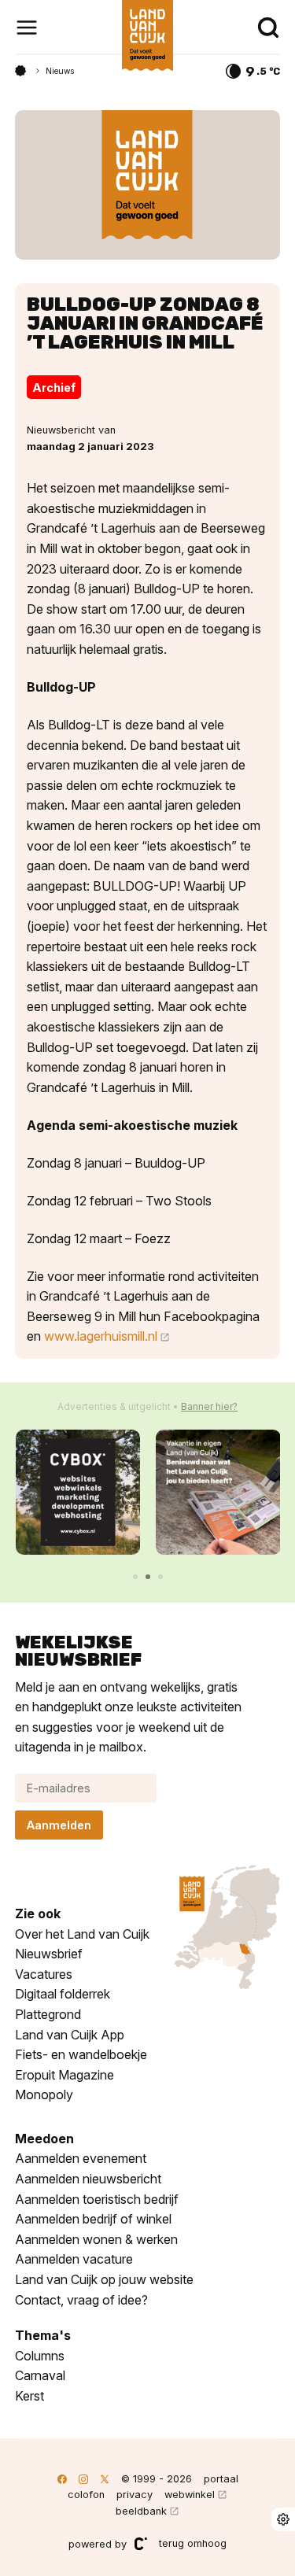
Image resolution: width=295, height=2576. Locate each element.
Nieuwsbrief (49, 1954)
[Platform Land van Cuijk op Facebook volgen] (62, 2479)
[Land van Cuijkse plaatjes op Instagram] (83, 2479)
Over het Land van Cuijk (82, 1934)
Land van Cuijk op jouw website (104, 2279)
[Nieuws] (148, 185)
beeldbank (141, 2511)
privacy (135, 2495)
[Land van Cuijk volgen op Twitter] (105, 2479)
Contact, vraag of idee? (81, 2300)
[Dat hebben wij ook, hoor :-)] (218, 1492)
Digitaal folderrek (63, 1994)
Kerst (29, 2396)
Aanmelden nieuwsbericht (88, 2179)
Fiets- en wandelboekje (81, 2054)
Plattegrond (48, 2014)
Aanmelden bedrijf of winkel (93, 2219)
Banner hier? (209, 1406)
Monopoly (44, 2094)
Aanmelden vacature (74, 2259)
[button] (135, 1577)
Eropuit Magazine (65, 2075)
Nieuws (60, 71)
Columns (40, 2356)
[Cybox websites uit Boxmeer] (78, 1492)
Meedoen (44, 2139)
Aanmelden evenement (81, 2158)
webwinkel (190, 2495)
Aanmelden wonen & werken (96, 2239)
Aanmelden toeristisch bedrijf (97, 2199)
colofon (86, 2495)
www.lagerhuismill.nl (101, 1336)
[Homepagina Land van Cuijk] (20, 71)
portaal (221, 2479)
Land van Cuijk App (70, 2035)
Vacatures (44, 1974)
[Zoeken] (268, 28)
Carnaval (40, 2375)
